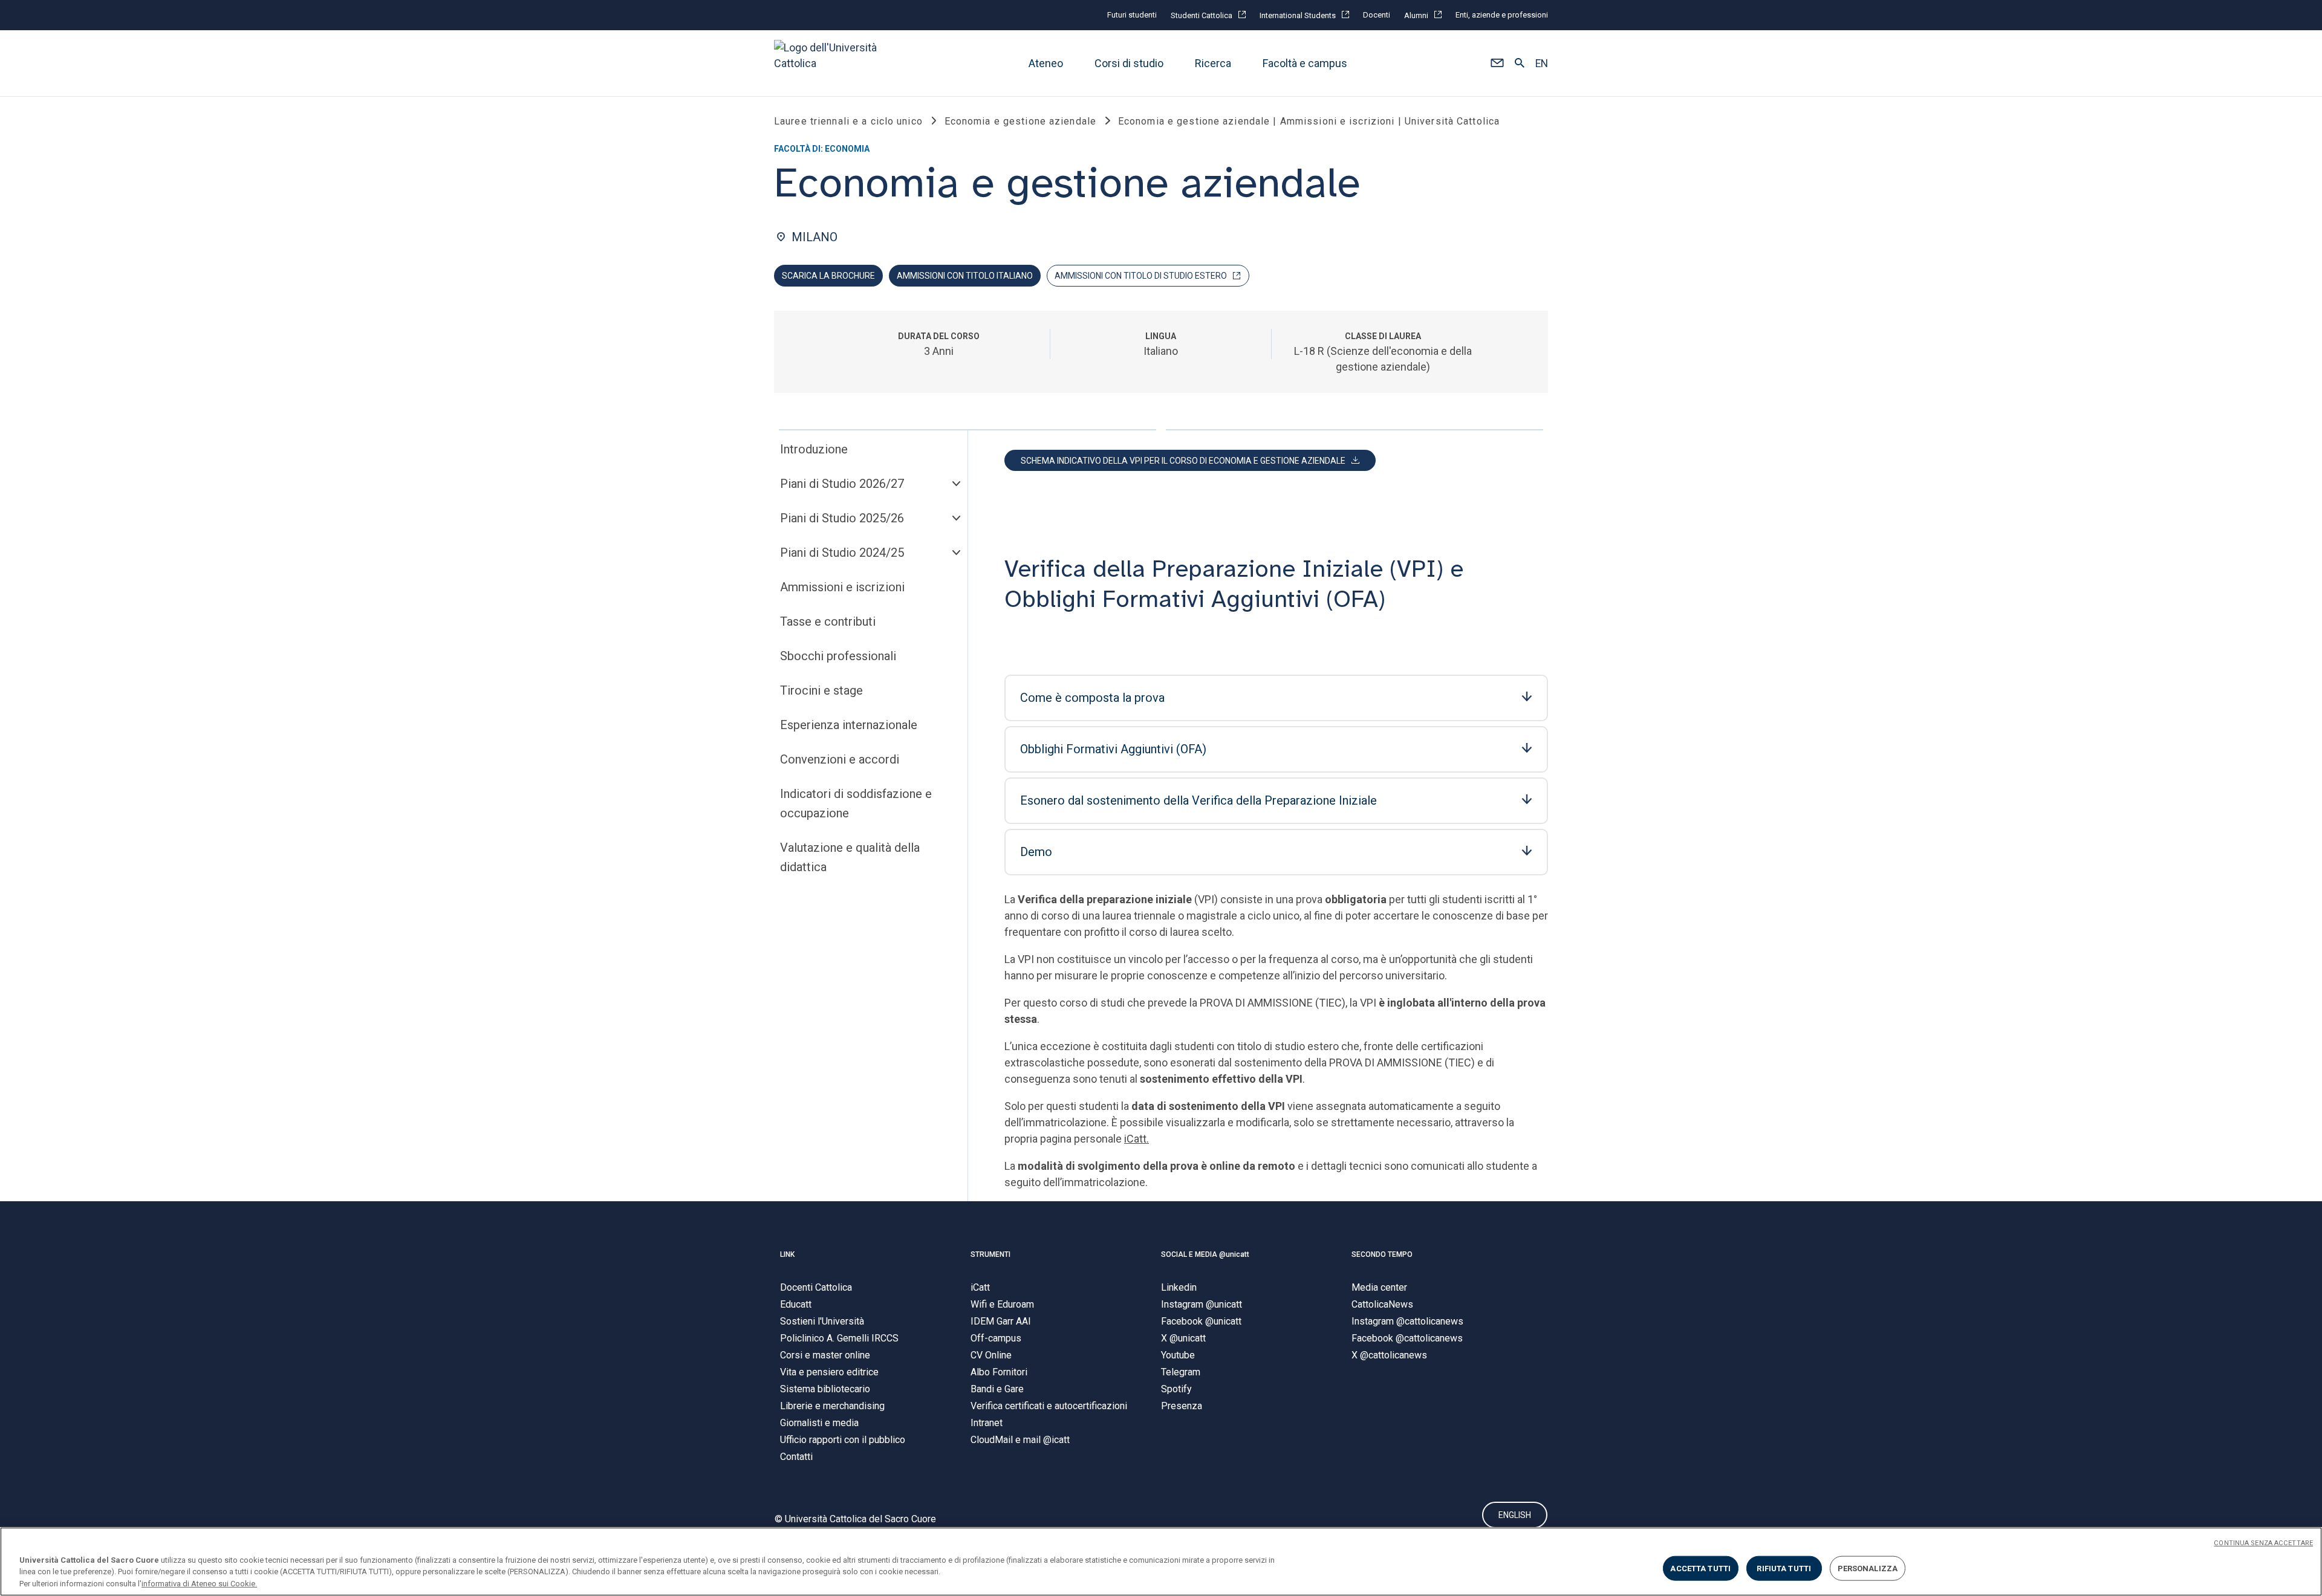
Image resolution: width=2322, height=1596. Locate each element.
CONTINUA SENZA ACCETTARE (2263, 1543)
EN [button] (1542, 63)
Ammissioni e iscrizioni (842, 587)
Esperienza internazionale (849, 725)
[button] (1497, 63)
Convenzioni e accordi (840, 759)
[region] (1161, 1562)
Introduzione (814, 449)
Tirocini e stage (821, 690)
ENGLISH (1515, 1515)
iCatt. (1137, 1139)
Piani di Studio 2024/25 (842, 553)
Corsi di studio (1129, 63)
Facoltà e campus (1305, 63)
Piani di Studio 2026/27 (842, 484)
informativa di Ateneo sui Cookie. (199, 1584)
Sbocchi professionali (838, 656)
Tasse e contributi (828, 621)
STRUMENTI (990, 1254)
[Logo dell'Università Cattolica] (831, 63)
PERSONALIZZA (1868, 1568)
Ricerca (1213, 63)
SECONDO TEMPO (1382, 1254)
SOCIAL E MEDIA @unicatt (1205, 1254)
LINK (787, 1254)
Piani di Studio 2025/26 (842, 518)
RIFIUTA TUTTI (1784, 1568)
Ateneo (1046, 63)
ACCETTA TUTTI (1700, 1568)
